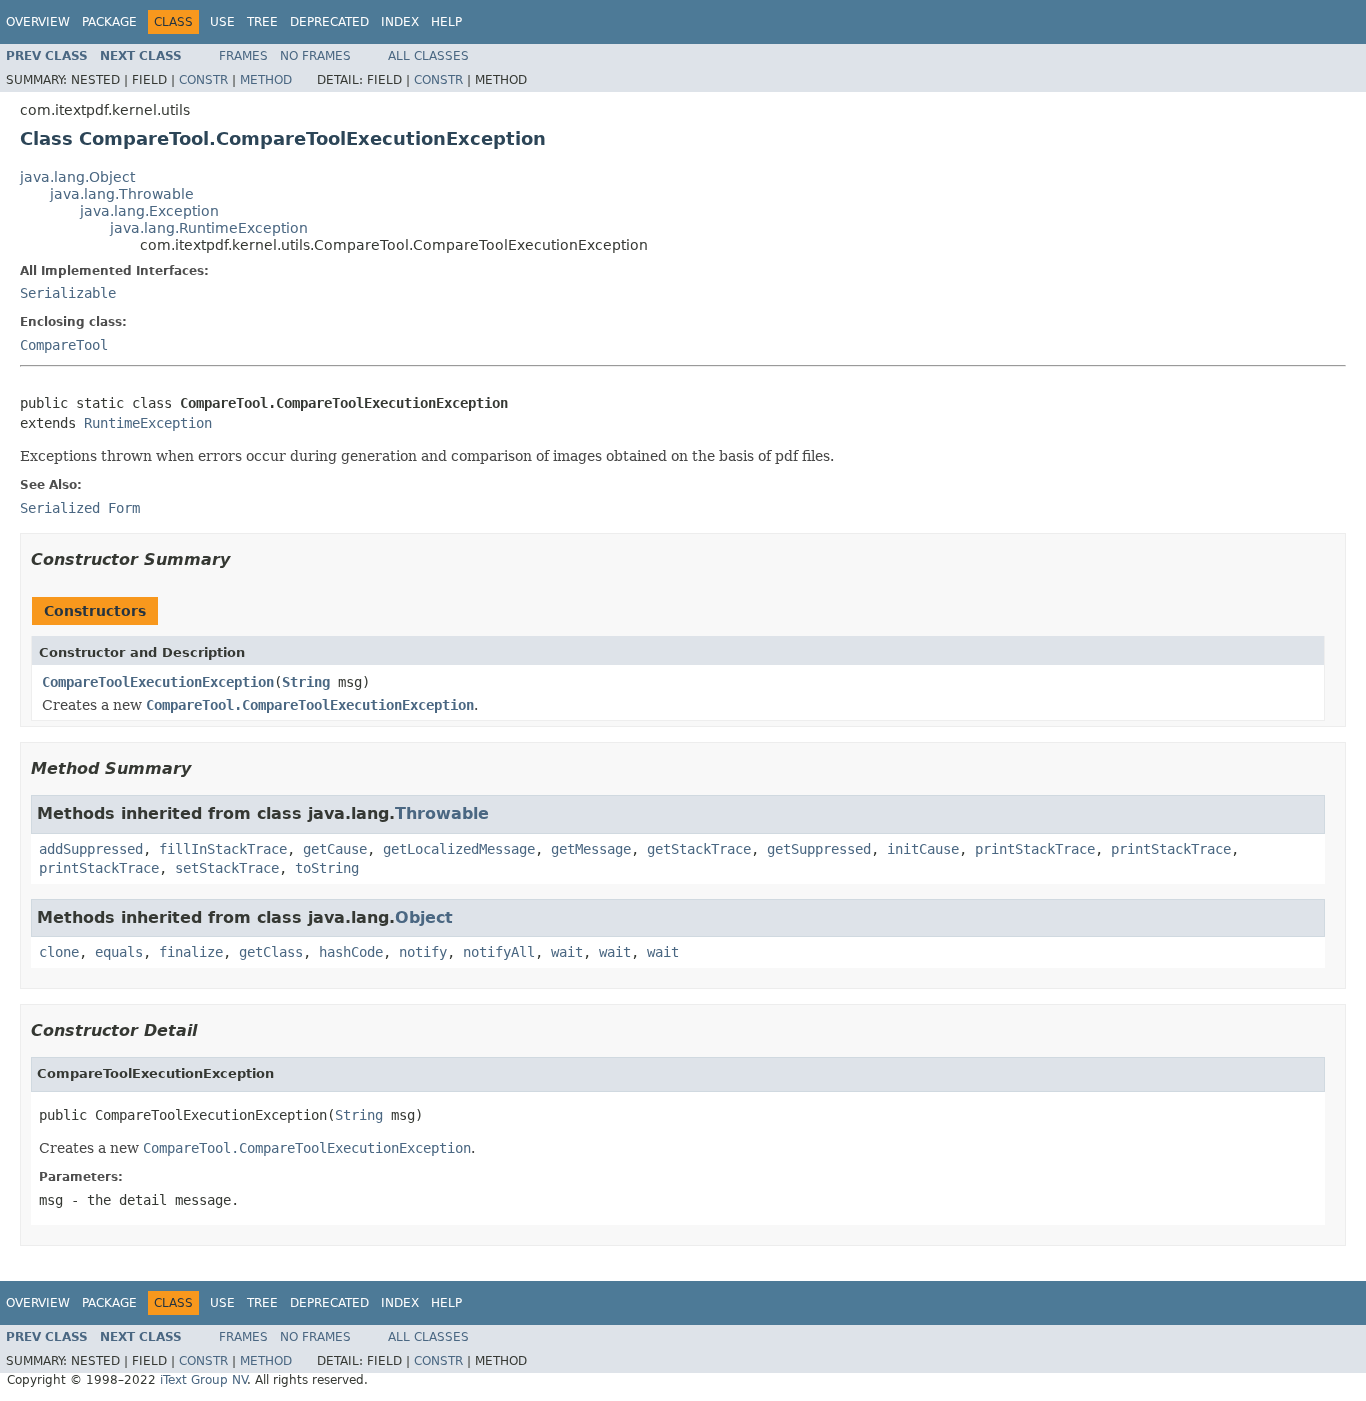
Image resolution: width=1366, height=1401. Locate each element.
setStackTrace (227, 868)
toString (327, 868)
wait (567, 952)
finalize (191, 952)
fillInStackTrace (223, 849)
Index (400, 22)
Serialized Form (80, 508)
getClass (271, 952)
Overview (38, 22)
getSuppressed (819, 849)
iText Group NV (203, 1380)
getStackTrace (699, 849)
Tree (262, 22)
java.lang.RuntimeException (209, 228)
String (306, 682)
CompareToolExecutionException (158, 682)
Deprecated (329, 22)
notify (423, 952)
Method (266, 80)
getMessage (591, 849)
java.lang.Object (77, 177)
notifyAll (499, 952)
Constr (203, 80)
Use (222, 22)
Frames (243, 56)
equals (119, 952)
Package (109, 22)
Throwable (442, 813)
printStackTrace (1035, 849)
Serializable (68, 293)
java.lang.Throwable (122, 194)
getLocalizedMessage (459, 849)
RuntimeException (148, 423)
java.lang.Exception (149, 211)
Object (424, 917)
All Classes (428, 56)
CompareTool (64, 345)
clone (59, 952)
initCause (923, 849)
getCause (335, 849)
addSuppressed (91, 849)
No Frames (315, 56)
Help (446, 22)
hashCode (351, 952)
